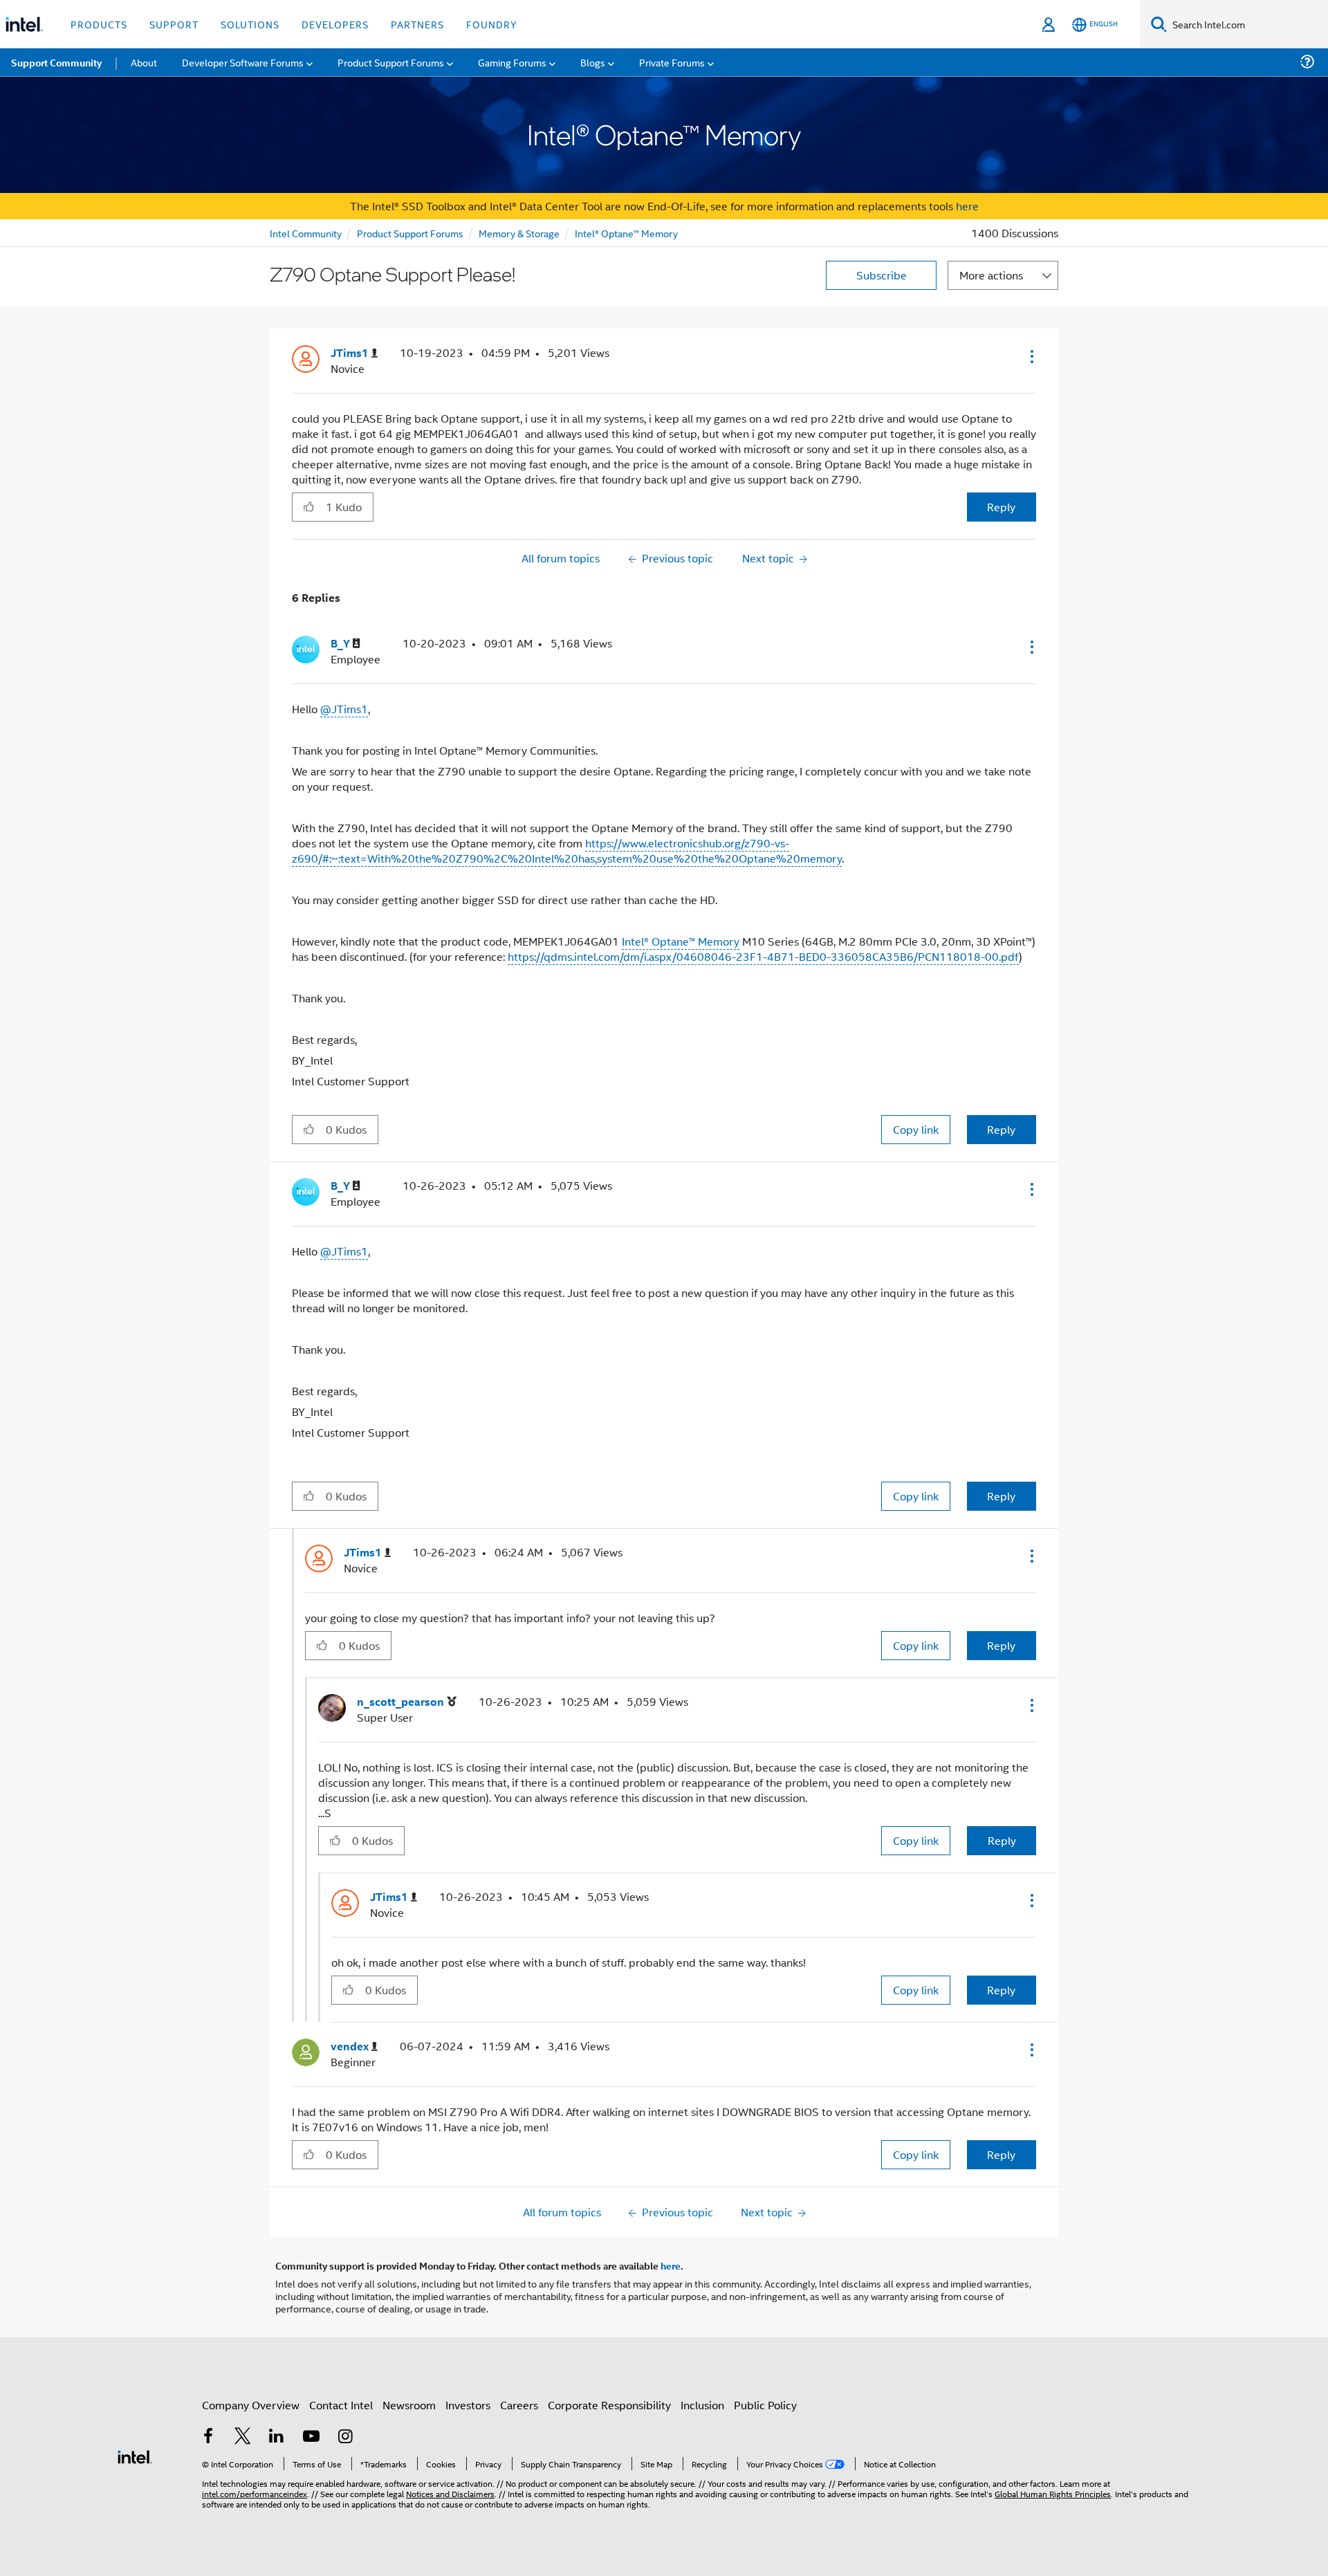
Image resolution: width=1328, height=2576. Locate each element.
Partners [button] (417, 24)
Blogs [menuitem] (593, 62)
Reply (1001, 507)
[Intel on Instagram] (345, 2437)
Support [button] (174, 24)
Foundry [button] (492, 24)
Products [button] (99, 24)
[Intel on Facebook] (208, 2437)
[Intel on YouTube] (311, 2437)
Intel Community (306, 233)
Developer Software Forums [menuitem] (243, 62)
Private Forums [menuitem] (672, 62)
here (967, 206)
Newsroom (409, 2405)
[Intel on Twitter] (243, 2437)
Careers (519, 2405)
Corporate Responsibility (609, 2405)
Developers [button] (335, 24)
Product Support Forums (410, 233)
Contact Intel (341, 2405)
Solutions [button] (250, 24)
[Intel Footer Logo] (135, 2455)
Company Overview (251, 2405)
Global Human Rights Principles (1053, 2493)
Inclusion (702, 2405)
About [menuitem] (144, 62)
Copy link (916, 1129)
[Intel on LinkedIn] (277, 2437)
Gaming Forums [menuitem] (512, 62)
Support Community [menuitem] (56, 62)
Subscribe (882, 275)
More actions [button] (991, 275)
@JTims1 (344, 709)
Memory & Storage (519, 233)
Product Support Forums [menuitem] (391, 62)
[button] (1031, 356)
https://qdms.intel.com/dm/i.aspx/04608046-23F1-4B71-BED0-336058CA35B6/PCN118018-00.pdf (763, 956)
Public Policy (765, 2405)
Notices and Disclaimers (450, 2493)
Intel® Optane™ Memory (626, 233)
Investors (468, 2405)
